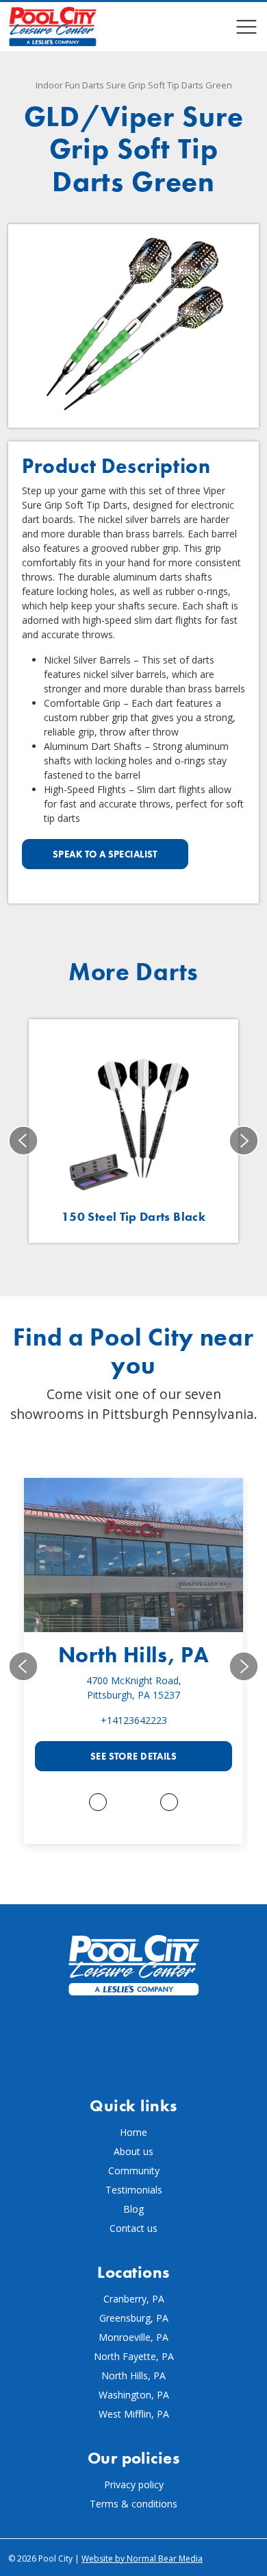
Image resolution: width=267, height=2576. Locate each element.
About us (133, 2151)
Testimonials (134, 2190)
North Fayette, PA (134, 2356)
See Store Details (133, 1756)
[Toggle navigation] (246, 27)
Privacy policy (134, 2484)
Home (133, 2132)
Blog (133, 2209)
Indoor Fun (58, 85)
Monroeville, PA (133, 2337)
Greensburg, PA (134, 2318)
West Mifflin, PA (134, 2414)
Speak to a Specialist (105, 854)
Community (134, 2171)
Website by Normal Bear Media (142, 2559)
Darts (93, 85)
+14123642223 (134, 1720)
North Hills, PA (134, 1655)
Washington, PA (134, 2395)
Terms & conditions (133, 2504)
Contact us (133, 2228)
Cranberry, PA (134, 2299)
